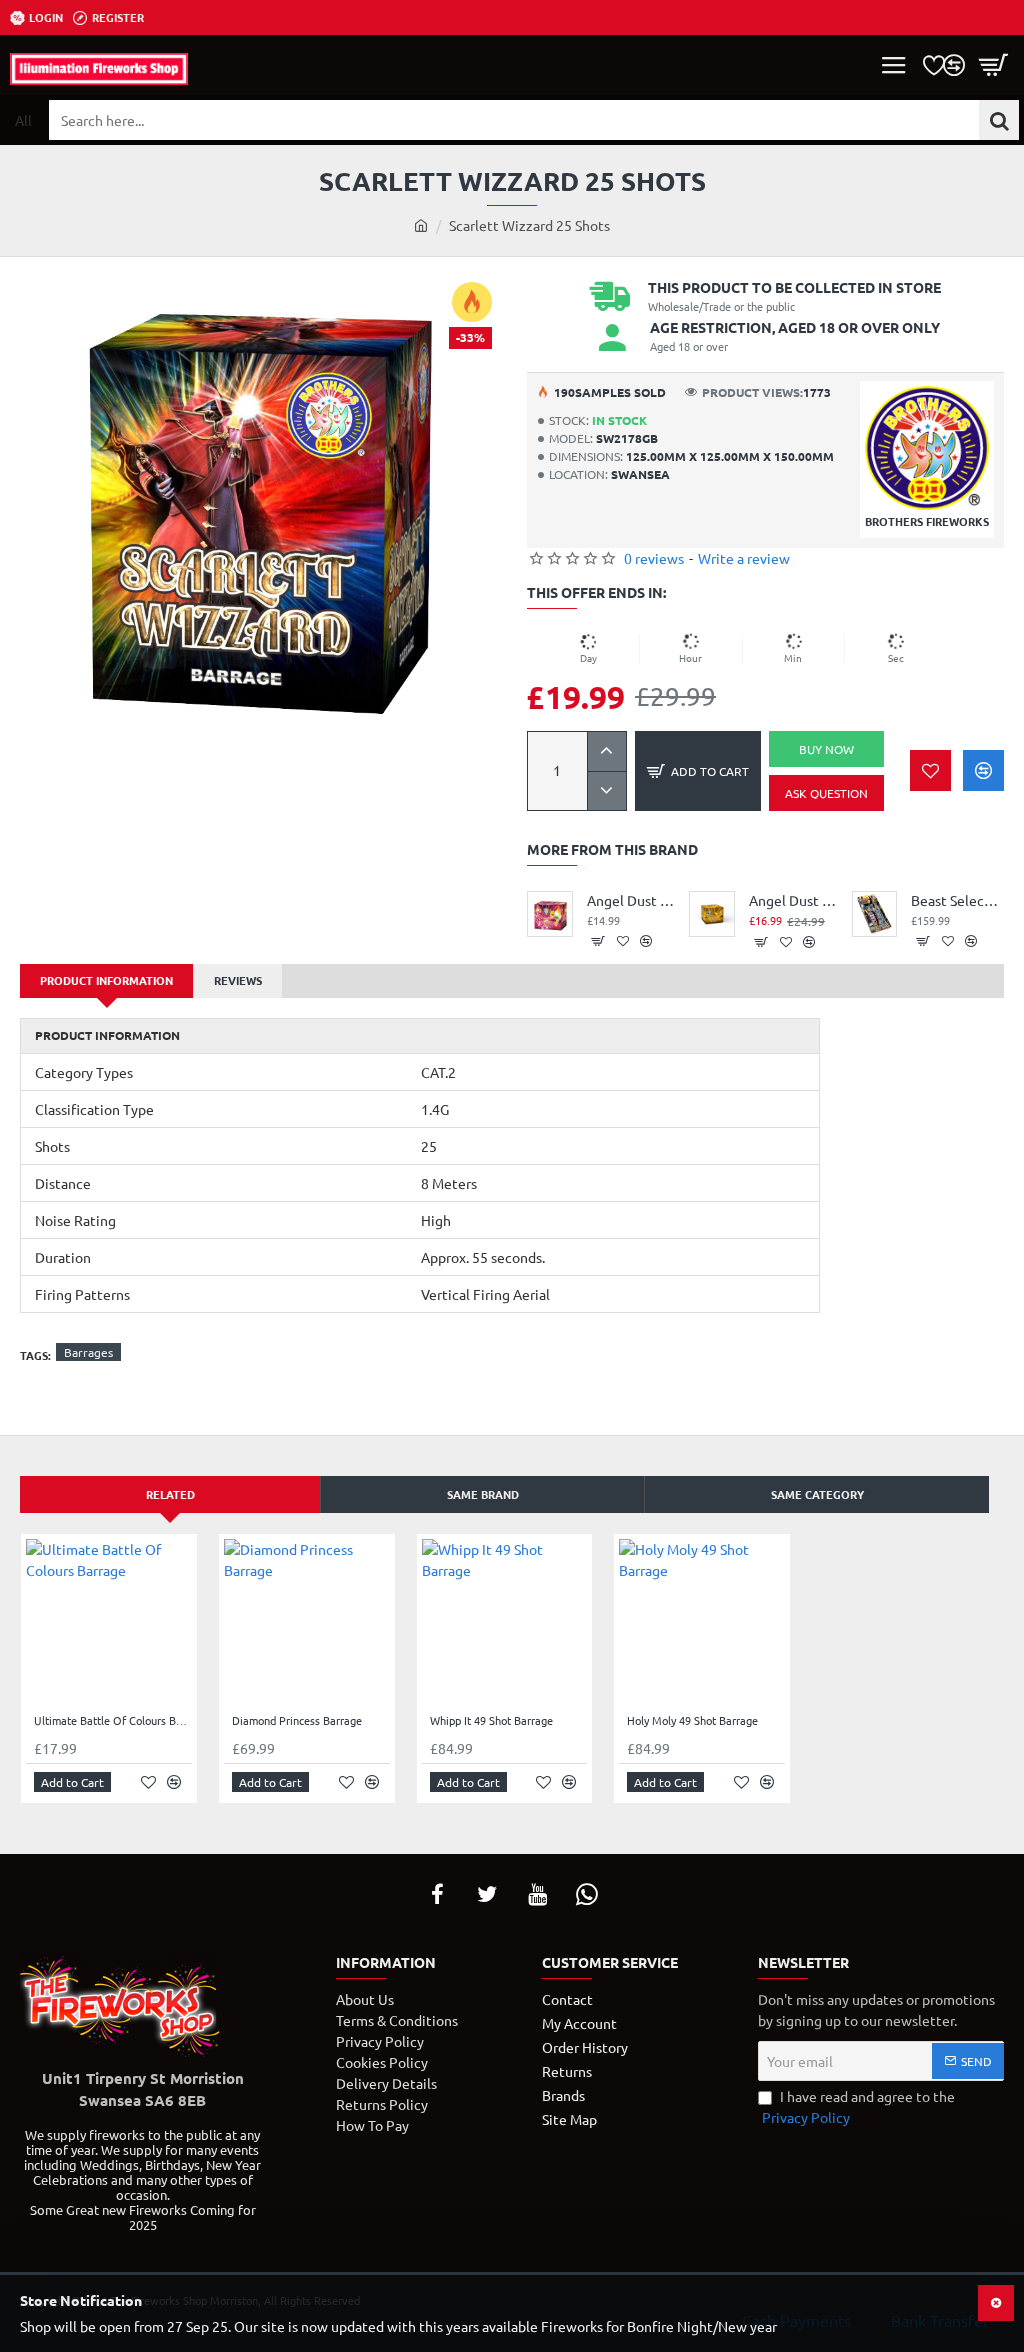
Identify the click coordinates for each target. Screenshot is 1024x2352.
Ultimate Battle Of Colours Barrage (113, 1720)
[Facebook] (437, 1894)
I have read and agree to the (858, 2106)
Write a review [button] (744, 558)
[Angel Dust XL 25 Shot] (712, 914)
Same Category (817, 1494)
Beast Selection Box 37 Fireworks (957, 900)
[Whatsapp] (587, 1894)
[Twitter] (487, 1894)
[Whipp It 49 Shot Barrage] (505, 1622)
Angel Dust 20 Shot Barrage (633, 900)
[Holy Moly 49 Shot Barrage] (702, 1622)
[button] (698, 771)
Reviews (238, 980)
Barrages (88, 1352)
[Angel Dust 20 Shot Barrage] (550, 914)
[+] (606, 751)
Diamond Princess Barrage (297, 1720)
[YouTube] (537, 1894)
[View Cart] (994, 65)
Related (170, 1494)
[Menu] (894, 65)
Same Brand (483, 1494)
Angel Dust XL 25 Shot (795, 900)
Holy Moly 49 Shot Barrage (692, 1720)
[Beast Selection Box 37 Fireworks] (875, 914)
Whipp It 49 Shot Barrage (491, 1720)
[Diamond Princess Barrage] (307, 1622)
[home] (421, 225)
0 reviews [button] (654, 558)
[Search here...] (999, 120)
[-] (606, 790)
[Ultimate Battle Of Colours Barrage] (109, 1622)
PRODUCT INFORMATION (106, 980)
